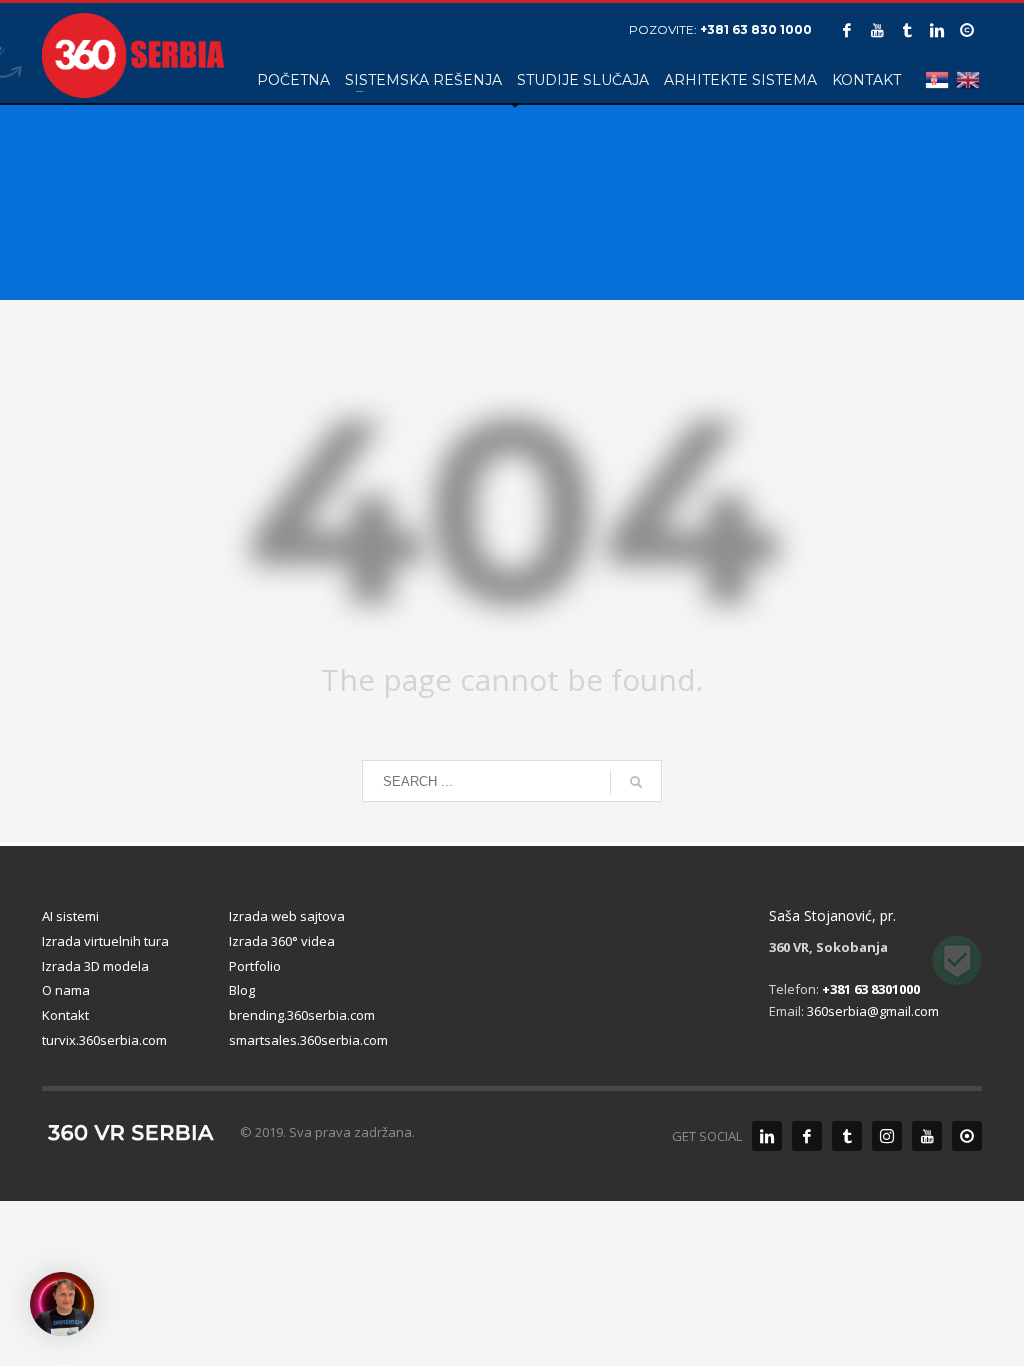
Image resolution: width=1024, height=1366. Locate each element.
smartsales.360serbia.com (308, 1040)
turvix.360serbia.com (104, 1040)
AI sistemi (70, 916)
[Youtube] (877, 30)
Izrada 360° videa (282, 941)
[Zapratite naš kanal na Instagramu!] (887, 1136)
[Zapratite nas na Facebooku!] (807, 1136)
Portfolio (255, 966)
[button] (62, 1304)
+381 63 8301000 (871, 989)
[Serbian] (935, 79)
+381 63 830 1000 (756, 29)
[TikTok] (907, 30)
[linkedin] (937, 30)
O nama (66, 990)
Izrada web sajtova (287, 916)
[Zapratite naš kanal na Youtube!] (927, 1136)
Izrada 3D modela (95, 966)
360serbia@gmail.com (873, 1011)
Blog (242, 990)
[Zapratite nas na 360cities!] (967, 1136)
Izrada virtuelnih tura (105, 941)
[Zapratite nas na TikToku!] (847, 1136)
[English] (966, 79)
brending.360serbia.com (302, 1015)
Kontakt (65, 1015)
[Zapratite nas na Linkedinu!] (767, 1136)
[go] (636, 782)
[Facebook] (847, 30)
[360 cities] (967, 30)
